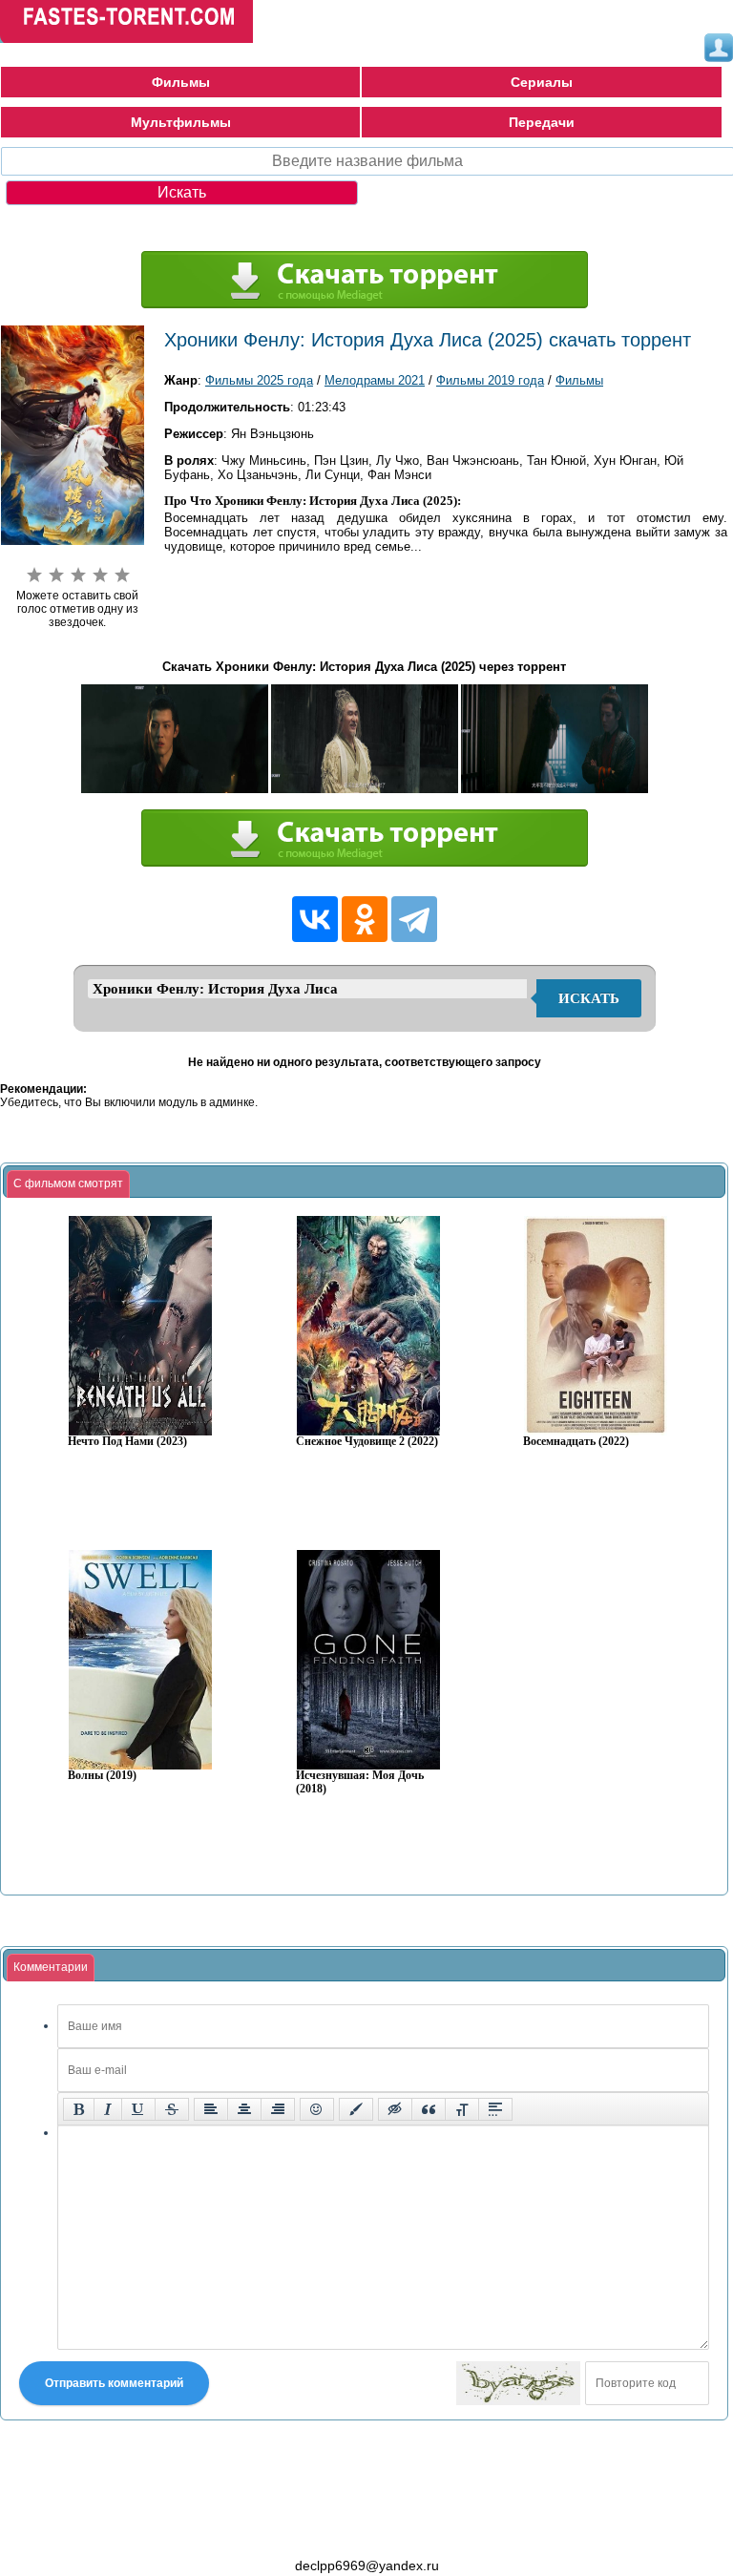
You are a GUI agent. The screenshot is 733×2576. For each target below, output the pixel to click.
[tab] (68, 1184)
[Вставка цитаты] (429, 2109)
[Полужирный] (79, 2109)
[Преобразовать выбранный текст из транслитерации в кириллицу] (462, 2109)
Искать (589, 998)
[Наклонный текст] (108, 2109)
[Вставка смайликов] (317, 2109)
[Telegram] (414, 919)
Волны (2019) (102, 1776)
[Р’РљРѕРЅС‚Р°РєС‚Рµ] (315, 919)
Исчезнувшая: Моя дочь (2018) (360, 1782)
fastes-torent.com (105, 2531)
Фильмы (181, 82)
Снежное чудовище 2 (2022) (367, 1442)
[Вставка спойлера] (495, 2109)
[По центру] (244, 2109)
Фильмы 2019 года (490, 380)
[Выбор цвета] (356, 2109)
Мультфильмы (181, 122)
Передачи (542, 122)
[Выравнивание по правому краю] (278, 2109)
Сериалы (542, 82)
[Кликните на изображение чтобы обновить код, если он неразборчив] (518, 2383)
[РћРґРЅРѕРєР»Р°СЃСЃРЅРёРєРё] (365, 919)
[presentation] (68, 1184)
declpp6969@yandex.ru (367, 2566)
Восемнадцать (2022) (576, 1442)
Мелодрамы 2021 (375, 380)
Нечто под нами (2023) (127, 1442)
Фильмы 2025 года (259, 380)
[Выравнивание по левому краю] (211, 2109)
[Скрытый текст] (395, 2109)
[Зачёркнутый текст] (172, 2109)
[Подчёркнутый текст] (138, 2109)
